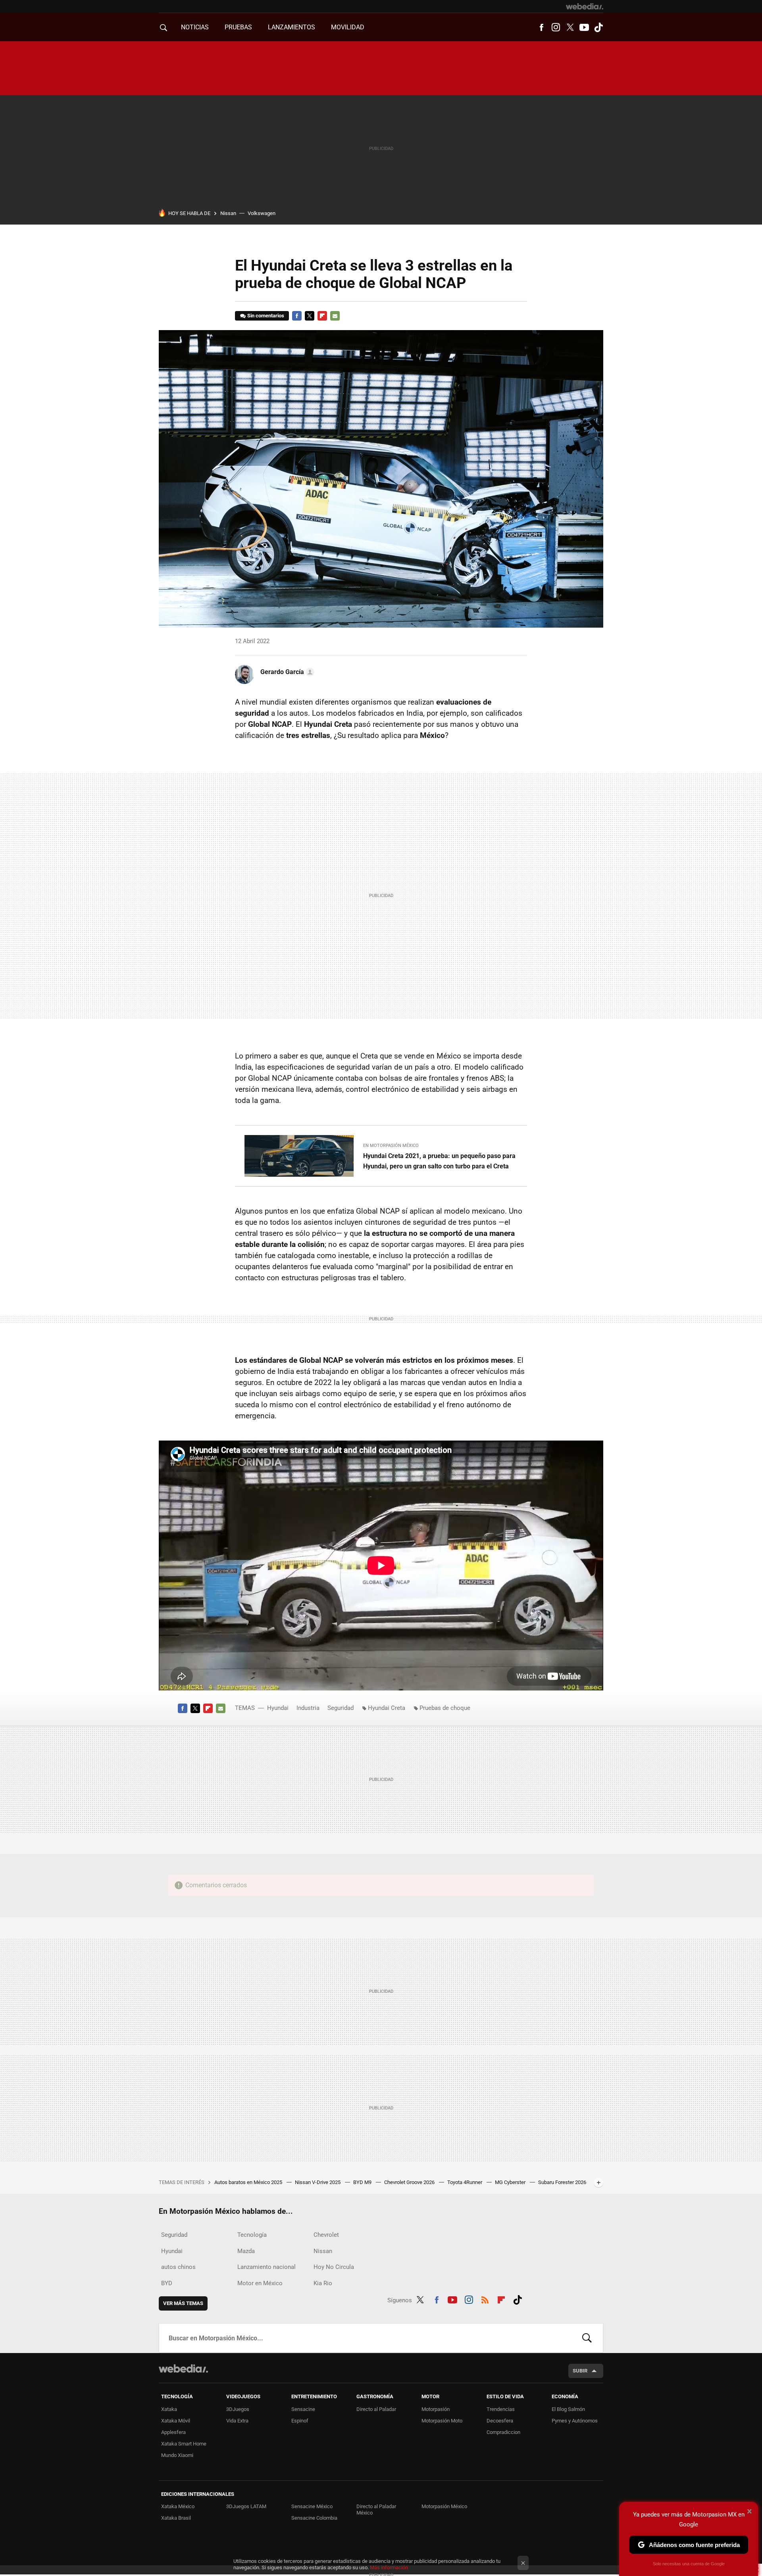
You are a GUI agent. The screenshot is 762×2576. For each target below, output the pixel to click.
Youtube (584, 27)
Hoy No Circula (334, 2267)
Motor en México (260, 2283)
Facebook (541, 27)
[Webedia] (585, 6)
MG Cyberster (511, 2182)
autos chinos (178, 2267)
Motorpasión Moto (442, 2421)
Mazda (246, 2251)
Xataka (169, 2409)
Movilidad (348, 27)
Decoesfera (500, 2421)
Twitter (570, 27)
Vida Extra (237, 2421)
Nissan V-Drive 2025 (318, 2182)
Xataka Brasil (176, 2518)
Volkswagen (262, 213)
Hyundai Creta (387, 1708)
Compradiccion (503, 2432)
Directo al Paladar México (376, 2510)
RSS (485, 2299)
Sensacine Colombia (314, 2518)
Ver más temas (183, 2303)
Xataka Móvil (176, 2421)
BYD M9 (363, 2182)
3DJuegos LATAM (246, 2506)
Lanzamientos (292, 27)
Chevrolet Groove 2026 (410, 2182)
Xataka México (178, 2506)
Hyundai (278, 1708)
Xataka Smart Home (184, 2444)
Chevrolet (326, 2235)
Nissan (228, 213)
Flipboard (322, 316)
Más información (389, 2567)
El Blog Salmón (568, 2409)
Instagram (556, 27)
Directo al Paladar (376, 2409)
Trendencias (501, 2409)
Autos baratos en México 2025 (249, 2182)
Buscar (587, 2338)
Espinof (300, 2421)
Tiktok (598, 27)
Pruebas (238, 27)
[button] (286, 672)
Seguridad (341, 1708)
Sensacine (303, 2409)
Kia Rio (323, 2283)
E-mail (335, 316)
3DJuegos (238, 2409)
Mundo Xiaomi (177, 2455)
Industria (308, 1708)
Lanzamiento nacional (267, 2267)
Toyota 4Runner (465, 2182)
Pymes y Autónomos (575, 2421)
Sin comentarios (266, 316)
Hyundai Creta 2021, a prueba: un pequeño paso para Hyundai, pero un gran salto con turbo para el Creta (439, 1161)
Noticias (195, 27)
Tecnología (252, 2235)
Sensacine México (312, 2506)
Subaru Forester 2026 (562, 2182)
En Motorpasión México (391, 1146)
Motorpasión (436, 2409)
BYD (167, 2283)
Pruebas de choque (445, 1708)
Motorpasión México (444, 2506)
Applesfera (173, 2432)
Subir (580, 2371)
